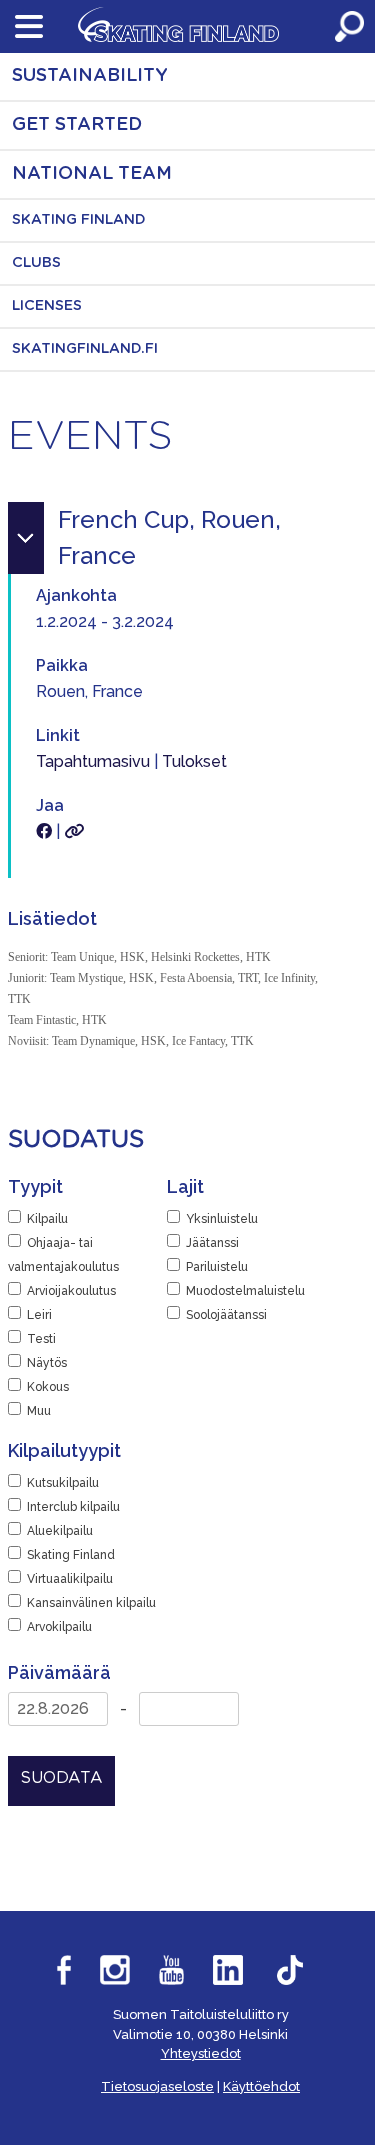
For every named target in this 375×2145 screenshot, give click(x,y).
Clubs (36, 263)
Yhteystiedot (201, 2053)
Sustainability (90, 76)
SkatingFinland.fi (85, 349)
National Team (92, 174)
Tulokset (194, 761)
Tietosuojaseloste (157, 2086)
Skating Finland (79, 220)
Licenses (47, 306)
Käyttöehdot (261, 2086)
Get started (77, 125)
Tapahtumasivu (93, 761)
